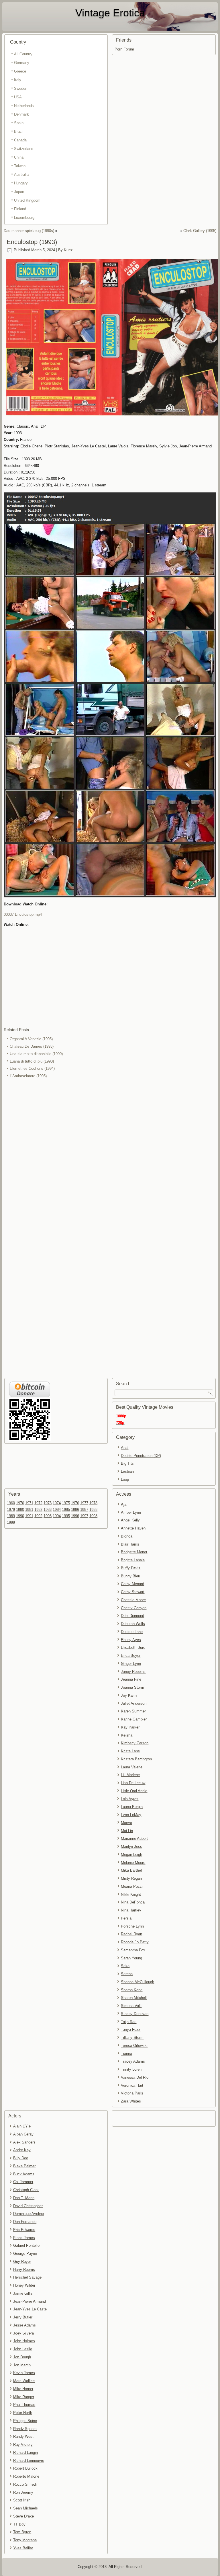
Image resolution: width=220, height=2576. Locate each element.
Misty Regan (131, 1878)
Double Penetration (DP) (141, 1456)
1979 (11, 1510)
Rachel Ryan (131, 1934)
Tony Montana (25, 2540)
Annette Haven (133, 1528)
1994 (57, 1516)
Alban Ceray (23, 2134)
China (19, 157)
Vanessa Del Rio (135, 2077)
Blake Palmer (24, 2166)
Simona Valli (131, 2006)
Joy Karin (129, 1695)
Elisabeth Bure (133, 1647)
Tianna (126, 2054)
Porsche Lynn (132, 1926)
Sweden (21, 88)
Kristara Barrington (136, 1759)
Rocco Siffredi (25, 2484)
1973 (48, 1503)
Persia (126, 1918)
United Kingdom (27, 200)
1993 (48, 1516)
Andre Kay (22, 2150)
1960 (11, 1503)
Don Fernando (25, 2222)
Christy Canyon (134, 1608)
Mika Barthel (131, 1870)
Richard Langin (25, 2453)
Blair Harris (130, 1544)
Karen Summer (133, 1711)
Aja (124, 1504)
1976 (75, 1503)
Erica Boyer (131, 1656)
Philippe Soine (25, 2421)
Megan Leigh (131, 1855)
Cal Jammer (23, 2182)
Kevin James (24, 2373)
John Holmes (24, 2341)
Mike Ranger (24, 2397)
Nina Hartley (131, 1910)
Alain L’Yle (22, 2126)
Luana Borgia (132, 1807)
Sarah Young (131, 1958)
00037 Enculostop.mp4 (23, 914)
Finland (20, 209)
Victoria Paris (132, 2093)
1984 (57, 1510)
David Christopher (28, 2206)
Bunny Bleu (130, 1576)
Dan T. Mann (24, 2198)
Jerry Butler (23, 2317)
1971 (29, 1503)
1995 (66, 1516)
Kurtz (68, 250)
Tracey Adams (133, 2061)
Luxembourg (24, 218)
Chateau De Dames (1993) (32, 1046)
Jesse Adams (24, 2325)
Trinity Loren (131, 2069)
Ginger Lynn (131, 1664)
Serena (127, 1974)
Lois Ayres (130, 1799)
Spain (19, 123)
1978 (93, 1503)
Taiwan (20, 166)
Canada (20, 140)
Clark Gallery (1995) (200, 231)
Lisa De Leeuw (133, 1783)
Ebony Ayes (131, 1640)
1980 (20, 1510)
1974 (57, 1503)
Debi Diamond (132, 1616)
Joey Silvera (23, 2333)
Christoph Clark (26, 2190)
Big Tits (127, 1463)
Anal (125, 1448)
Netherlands (24, 106)
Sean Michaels (25, 2508)
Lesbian (127, 1471)
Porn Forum (124, 49)
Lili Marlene (130, 1775)
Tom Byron (22, 2532)
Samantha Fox (133, 1950)
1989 (11, 1516)
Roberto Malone (26, 2476)
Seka (125, 1966)
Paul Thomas (24, 2405)
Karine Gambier (134, 1719)
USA (18, 97)
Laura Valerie (132, 1767)
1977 (84, 1503)
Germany (22, 63)
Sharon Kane (132, 1990)
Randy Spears (25, 2429)
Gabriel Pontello (26, 2245)
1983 (48, 1510)
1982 (38, 1510)
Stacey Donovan (135, 2014)
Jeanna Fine (131, 1679)
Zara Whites (131, 2101)
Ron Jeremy (23, 2492)
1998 (93, 1516)
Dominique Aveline (29, 2214)
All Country (23, 54)
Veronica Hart (132, 2085)
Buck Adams (24, 2174)
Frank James (24, 2238)
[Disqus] (110, 1156)
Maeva (126, 1823)
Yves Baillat (23, 2548)
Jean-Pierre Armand (30, 2301)
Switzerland (24, 149)
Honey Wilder (24, 2285)
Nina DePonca (133, 1902)
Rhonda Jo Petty (135, 1942)
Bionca (127, 1536)
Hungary (21, 183)
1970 (20, 1503)
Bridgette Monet (134, 1552)
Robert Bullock (25, 2468)
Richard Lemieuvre (29, 2461)
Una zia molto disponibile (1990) (36, 1054)
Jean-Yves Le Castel (30, 2309)
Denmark (21, 114)
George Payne (25, 2253)
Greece (20, 71)
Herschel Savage (27, 2277)
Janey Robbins (133, 1672)
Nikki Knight (131, 1894)
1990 (20, 1516)
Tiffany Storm (132, 2038)
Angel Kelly (130, 1520)
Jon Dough (22, 2357)
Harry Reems (24, 2270)
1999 (11, 1522)
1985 (66, 1510)
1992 (38, 1516)
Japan (19, 192)
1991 (29, 1516)
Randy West (23, 2436)
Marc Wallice (24, 2381)
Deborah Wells (133, 1624)
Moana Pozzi (132, 1886)
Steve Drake (23, 2516)
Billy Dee (21, 2158)
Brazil (19, 131)
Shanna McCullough (137, 1982)
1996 (75, 1516)
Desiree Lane (132, 1632)
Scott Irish (22, 2500)
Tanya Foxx (131, 2030)
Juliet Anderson (134, 1703)
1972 (38, 1503)
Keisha (127, 1735)
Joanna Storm (132, 1687)
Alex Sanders (24, 2142)
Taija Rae (129, 2022)
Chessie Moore (133, 1600)
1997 (84, 1516)
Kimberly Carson (135, 1743)
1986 (75, 1510)
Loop (125, 1479)
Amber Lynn (131, 1512)
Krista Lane (130, 1751)
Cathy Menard (132, 1584)
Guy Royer (22, 2262)
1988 (93, 1510)
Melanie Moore (133, 1863)
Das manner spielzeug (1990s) (29, 231)
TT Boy (19, 2524)
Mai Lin (127, 1831)
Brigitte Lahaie (133, 1560)
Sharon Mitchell (134, 1998)
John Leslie (23, 2349)
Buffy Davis (131, 1568)
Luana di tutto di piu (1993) (32, 1061)
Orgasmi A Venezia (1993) (31, 1039)
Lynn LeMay (131, 1815)
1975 (66, 1503)
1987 (84, 1510)
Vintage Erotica (110, 13)
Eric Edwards (24, 2230)
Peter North (23, 2413)
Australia (21, 175)
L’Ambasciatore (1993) (28, 1076)
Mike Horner (23, 2389)
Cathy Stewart (133, 1592)
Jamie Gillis (23, 2293)
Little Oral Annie (134, 1791)
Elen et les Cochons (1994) (32, 1068)
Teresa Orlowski (134, 2046)
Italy (18, 80)
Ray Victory (23, 2445)
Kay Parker (130, 1727)
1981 (29, 1510)
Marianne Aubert (134, 1839)
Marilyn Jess (131, 1847)
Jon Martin (22, 2365)
